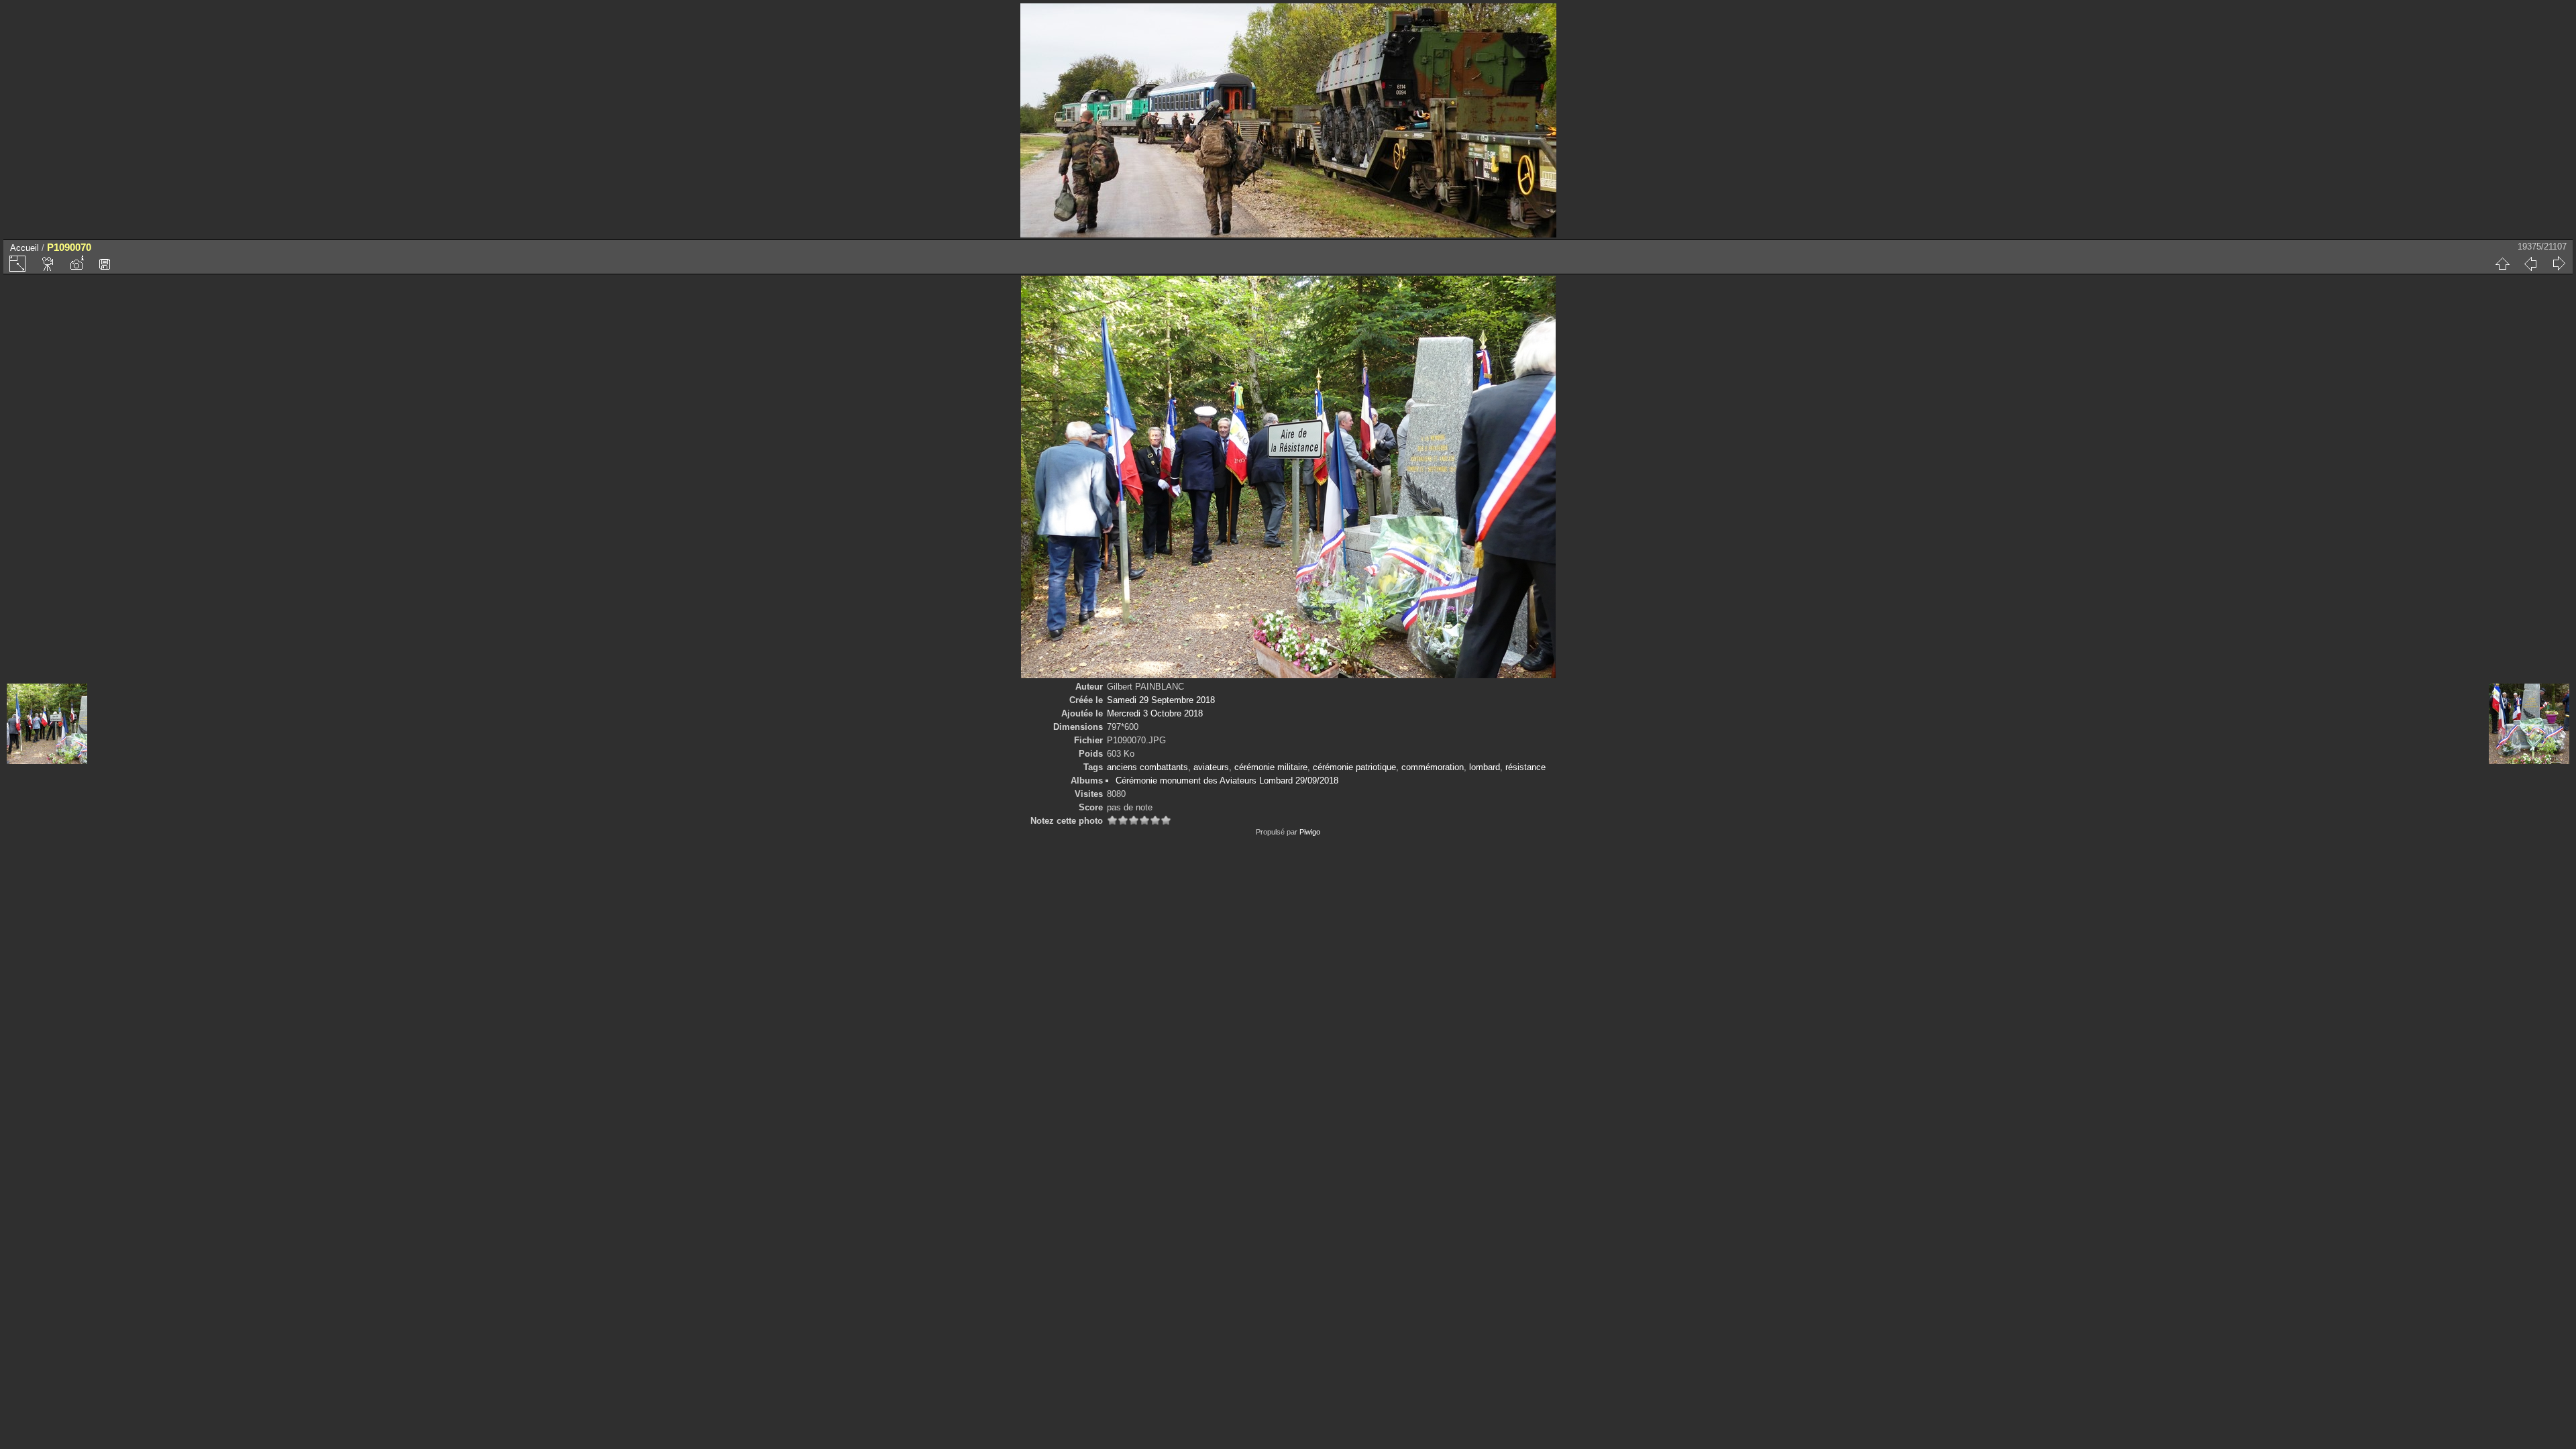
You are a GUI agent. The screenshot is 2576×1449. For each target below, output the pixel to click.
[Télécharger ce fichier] (105, 264)
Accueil (24, 248)
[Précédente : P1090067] (2530, 264)
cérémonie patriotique (1354, 767)
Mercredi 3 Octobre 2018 (1155, 713)
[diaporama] (48, 264)
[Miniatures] (2502, 264)
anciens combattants (1147, 767)
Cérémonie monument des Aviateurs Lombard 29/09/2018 (1227, 781)
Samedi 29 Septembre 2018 (1161, 700)
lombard (1485, 767)
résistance (1525, 767)
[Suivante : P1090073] (2559, 264)
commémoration (1433, 767)
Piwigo (1310, 832)
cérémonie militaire (1271, 767)
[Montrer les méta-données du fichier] (76, 264)
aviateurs (1211, 767)
